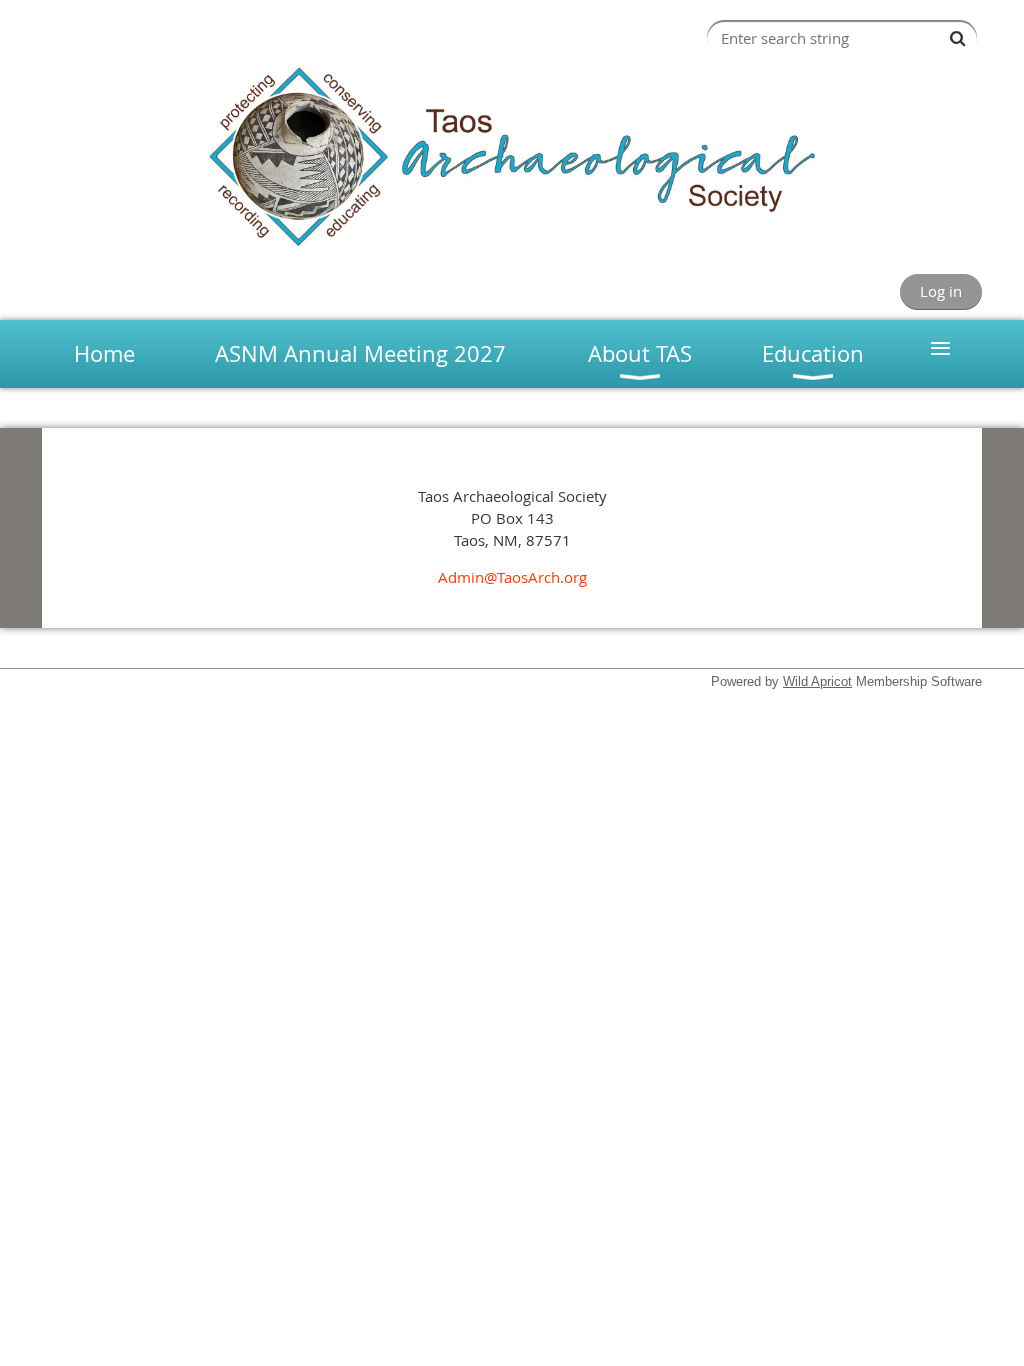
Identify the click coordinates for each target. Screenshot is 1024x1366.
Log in (941, 291)
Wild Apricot (817, 681)
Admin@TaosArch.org (512, 577)
